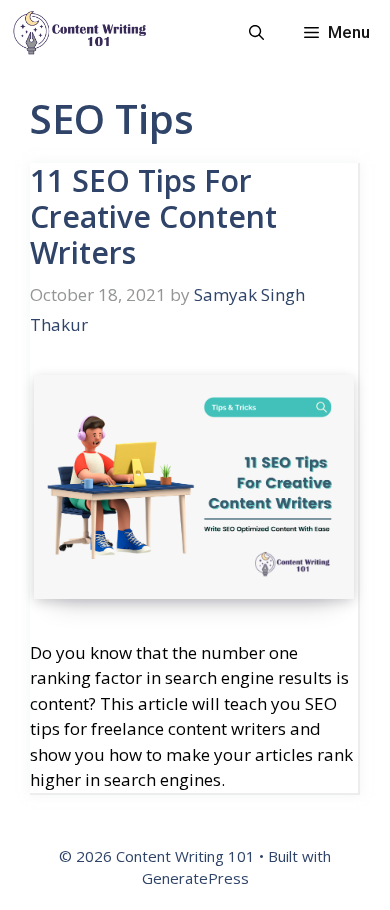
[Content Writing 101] (80, 32)
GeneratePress (195, 878)
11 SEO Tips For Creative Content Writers (153, 216)
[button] (256, 32)
